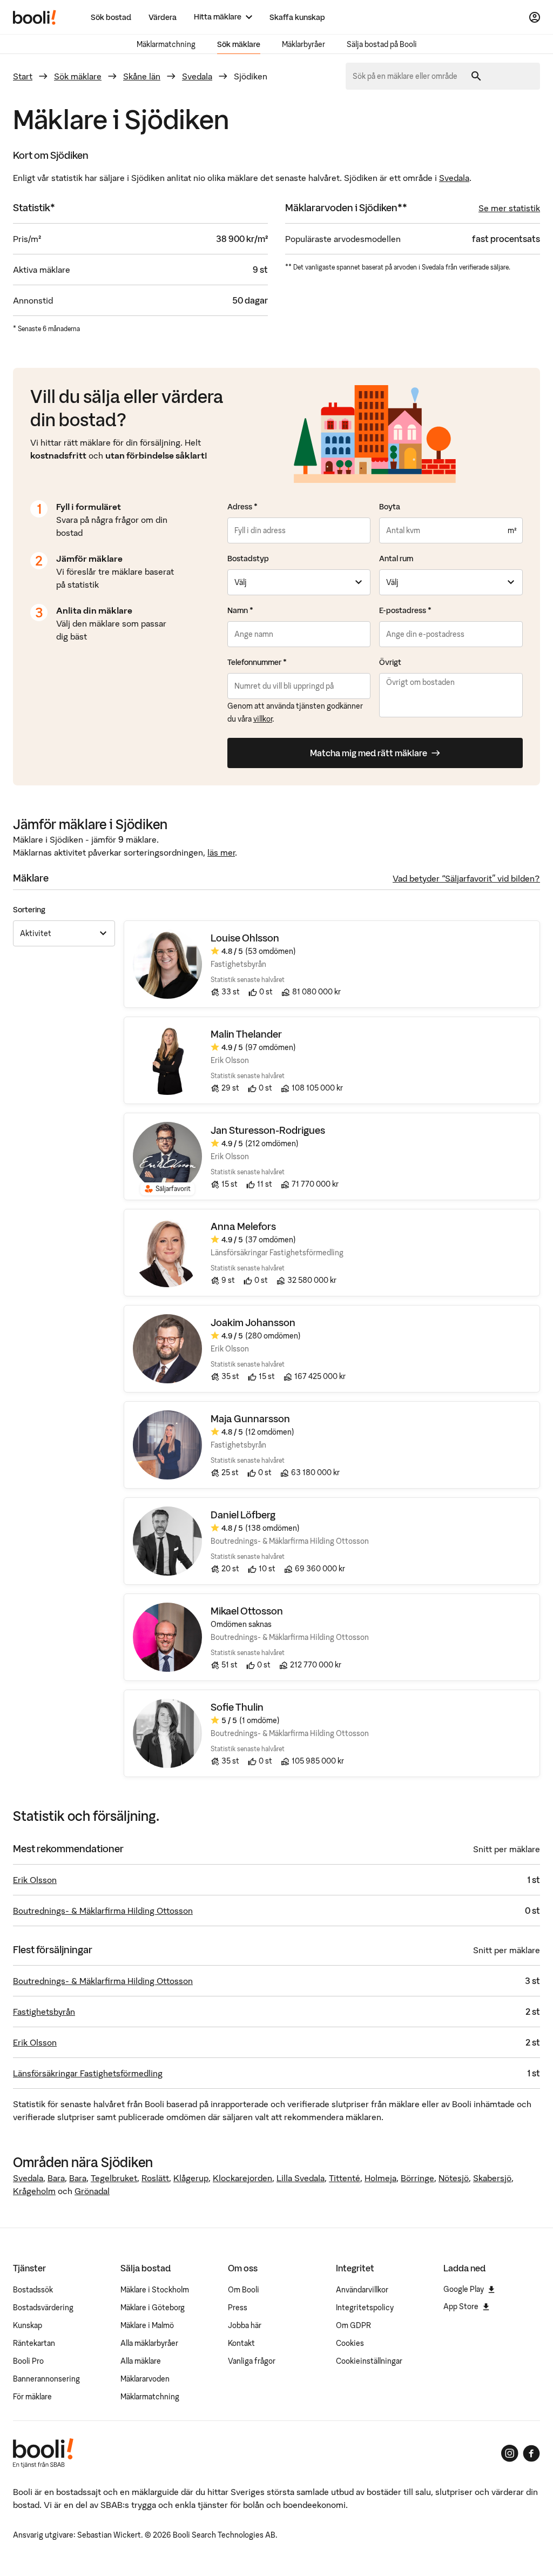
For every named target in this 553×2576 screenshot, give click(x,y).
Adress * (242, 507)
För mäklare (32, 2397)
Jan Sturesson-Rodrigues (268, 1130)
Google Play (464, 2289)
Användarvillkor (362, 2290)
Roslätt (155, 2178)
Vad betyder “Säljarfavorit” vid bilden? (466, 878)
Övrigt (390, 662)
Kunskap (28, 2325)
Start (23, 76)
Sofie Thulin (237, 1707)
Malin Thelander (246, 1034)
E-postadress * (405, 610)
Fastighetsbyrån (44, 2012)
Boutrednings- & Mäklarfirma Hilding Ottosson (103, 1911)
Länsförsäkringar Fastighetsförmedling (88, 2073)
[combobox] (409, 76)
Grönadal (92, 2191)
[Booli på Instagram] (510, 2453)
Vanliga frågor (252, 2361)
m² (512, 530)
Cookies (350, 2343)
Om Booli (244, 2290)
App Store (461, 2306)
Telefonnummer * (257, 662)
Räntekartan (34, 2343)
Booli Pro (28, 2361)
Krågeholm (34, 2191)
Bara (56, 2178)
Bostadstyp (248, 559)
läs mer (221, 852)
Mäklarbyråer (304, 44)
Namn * (240, 610)
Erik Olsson (35, 1880)
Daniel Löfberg (243, 1515)
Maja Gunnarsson (250, 1419)
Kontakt (241, 2343)
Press (238, 2308)
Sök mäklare (239, 44)
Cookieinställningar (369, 2361)
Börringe (417, 2178)
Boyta (390, 507)
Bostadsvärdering (43, 2308)
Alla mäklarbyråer (149, 2343)
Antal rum (396, 559)
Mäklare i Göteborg (153, 2308)
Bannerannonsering (46, 2379)
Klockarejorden (242, 2178)
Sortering (29, 910)
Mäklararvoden (145, 2379)
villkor (263, 719)
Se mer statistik (509, 208)
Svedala (197, 76)
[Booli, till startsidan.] (35, 17)
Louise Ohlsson (245, 938)
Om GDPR (353, 2325)
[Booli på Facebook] (531, 2453)
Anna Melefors (243, 1226)
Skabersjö (492, 2178)
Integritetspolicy (365, 2308)
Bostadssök (33, 2290)
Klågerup (191, 2178)
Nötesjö (454, 2178)
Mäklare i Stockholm (155, 2290)
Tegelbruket (114, 2178)
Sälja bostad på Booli (382, 44)
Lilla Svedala (301, 2178)
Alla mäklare (141, 2361)
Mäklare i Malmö (147, 2325)
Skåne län (142, 76)
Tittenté (345, 2178)
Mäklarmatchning (166, 44)
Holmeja (380, 2178)
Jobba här (245, 2325)
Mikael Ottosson (247, 1611)
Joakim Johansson (253, 1323)
